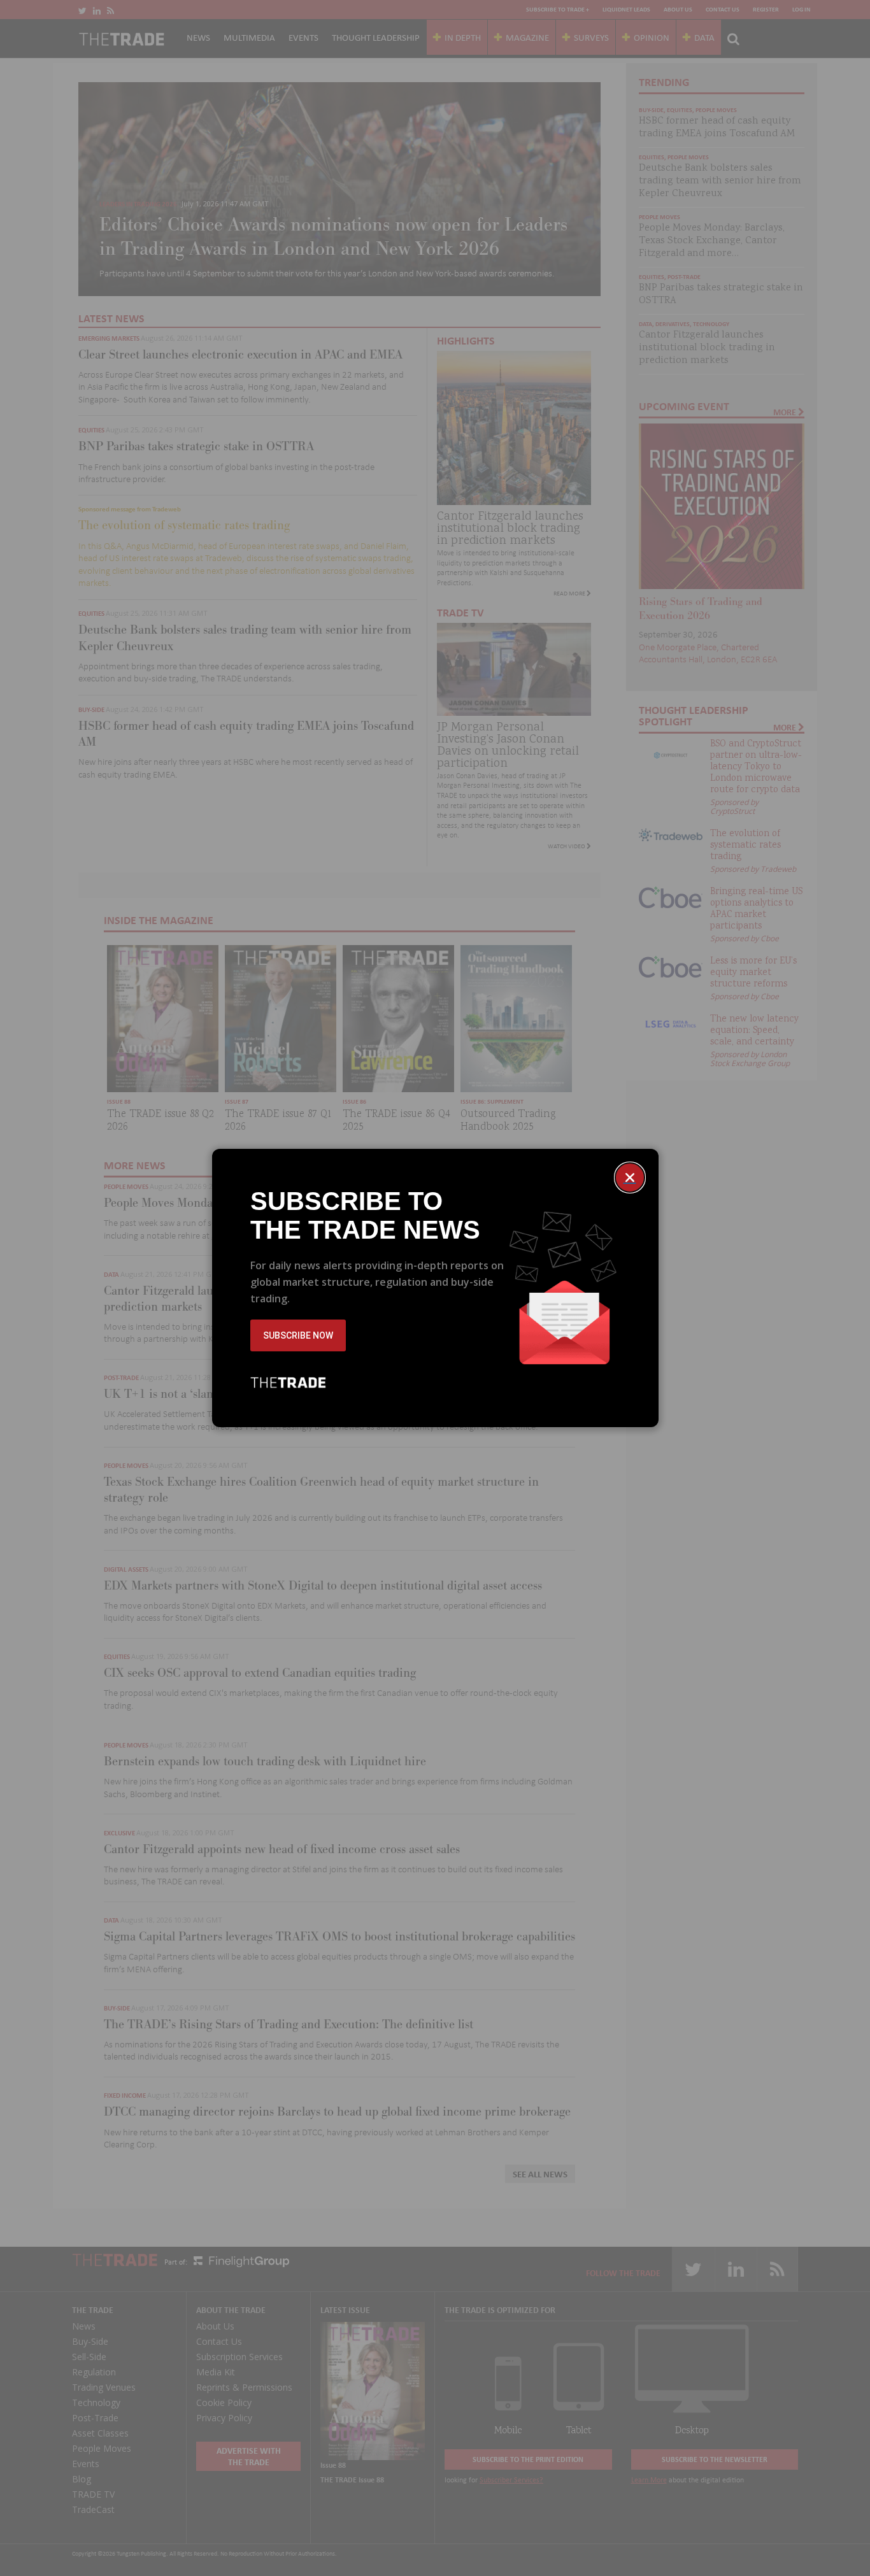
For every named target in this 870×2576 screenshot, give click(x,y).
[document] (435, 1288)
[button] (630, 1178)
